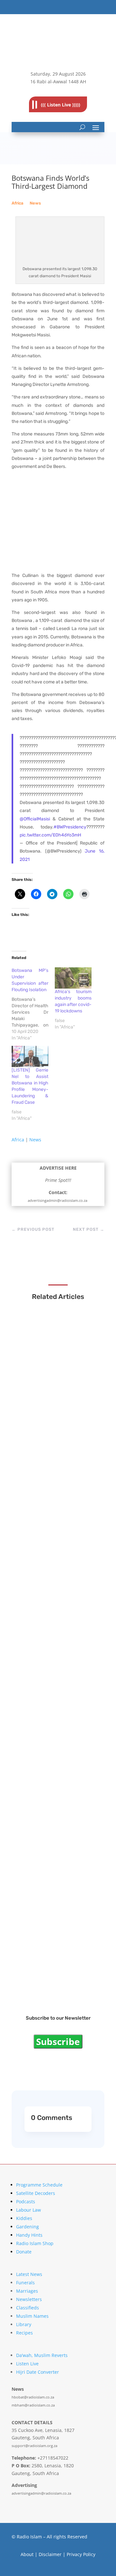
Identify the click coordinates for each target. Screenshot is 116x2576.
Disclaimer (50, 2554)
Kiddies (24, 2218)
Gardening (28, 2227)
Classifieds (28, 2308)
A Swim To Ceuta (45, 1868)
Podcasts (26, 2201)
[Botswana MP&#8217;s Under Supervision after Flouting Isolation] (33, 1004)
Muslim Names (32, 2316)
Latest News (29, 2274)
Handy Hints (29, 2235)
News (35, 203)
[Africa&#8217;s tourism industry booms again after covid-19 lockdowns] (73, 978)
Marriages (27, 2291)
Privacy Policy (81, 2554)
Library (24, 2324)
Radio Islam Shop (35, 2243)
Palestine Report (45, 1976)
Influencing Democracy (53, 1760)
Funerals (25, 2283)
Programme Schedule (39, 2185)
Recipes (24, 2333)
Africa (17, 203)
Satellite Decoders (36, 2193)
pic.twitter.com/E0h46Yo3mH (50, 835)
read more (39, 1408)
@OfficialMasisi (35, 819)
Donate (24, 2252)
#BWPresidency (70, 827)
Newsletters (29, 2299)
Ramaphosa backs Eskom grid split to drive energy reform (55, 1645)
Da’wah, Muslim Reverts (42, 2355)
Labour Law (29, 2210)
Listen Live (27, 2364)
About (27, 2554)
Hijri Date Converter (38, 2372)
